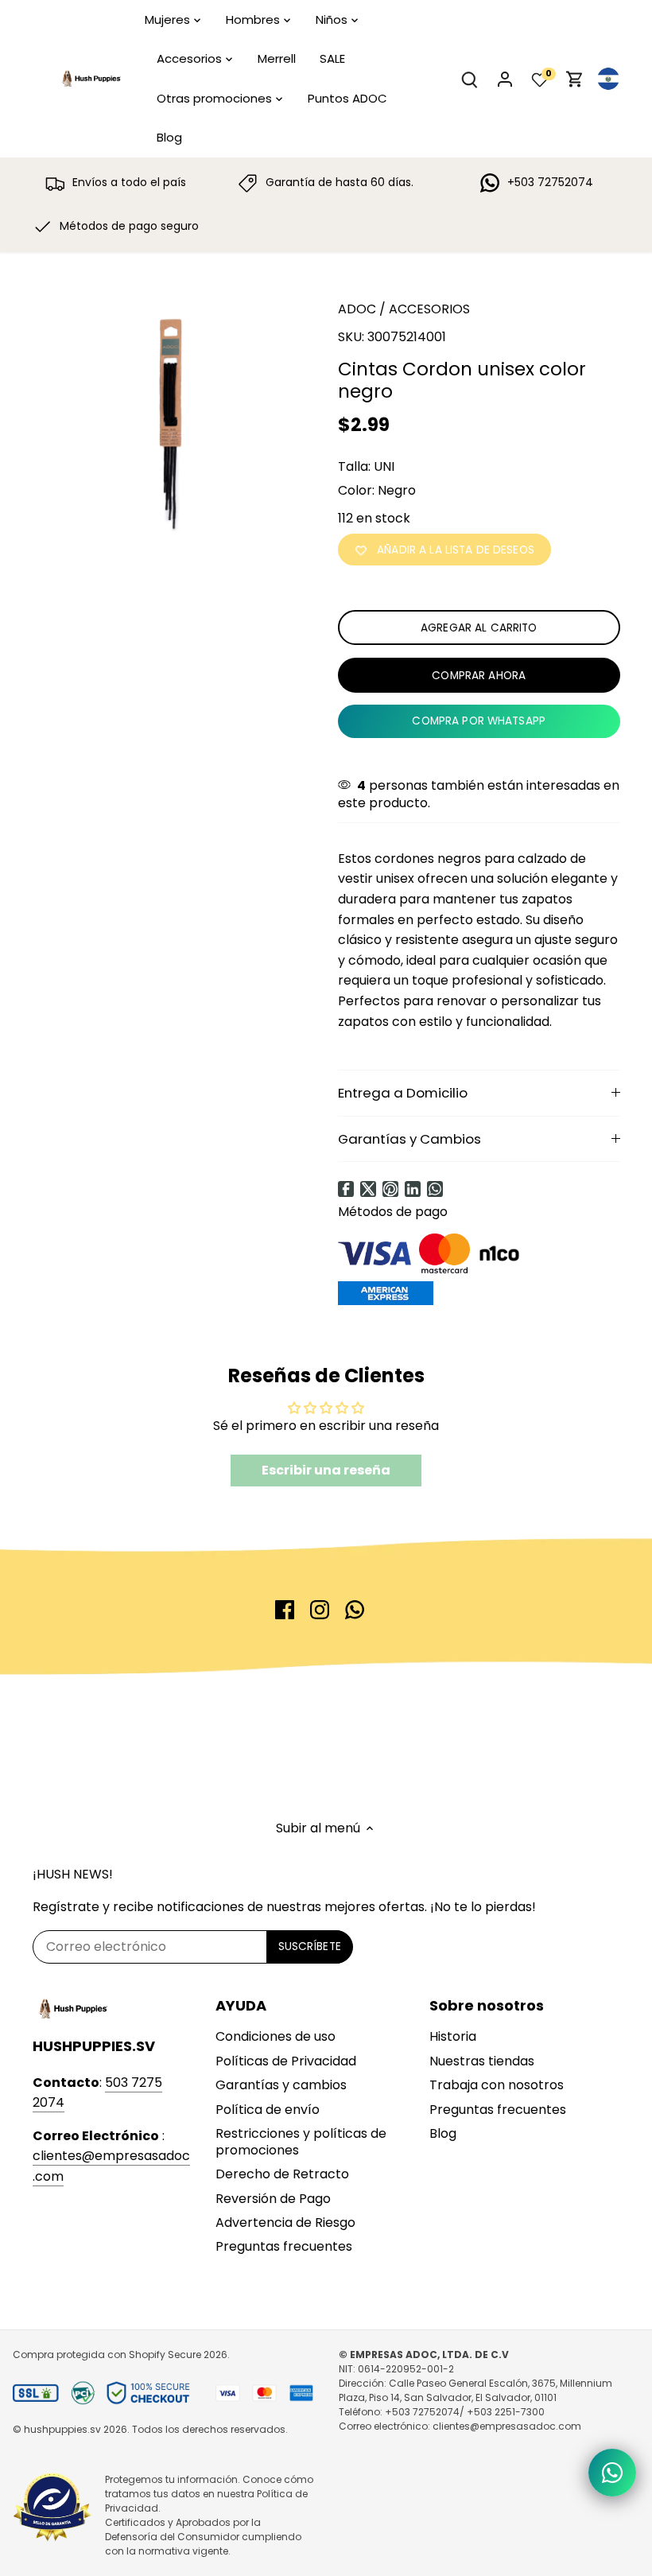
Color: (356, 490)
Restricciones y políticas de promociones (301, 2142)
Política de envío (268, 2110)
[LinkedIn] (413, 1189)
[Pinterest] (390, 1189)
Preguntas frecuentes (284, 2246)
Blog (443, 2133)
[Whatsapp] (435, 1189)
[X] (368, 1189)
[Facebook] (346, 1189)
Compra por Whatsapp (479, 721)
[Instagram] (320, 1610)
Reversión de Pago (273, 2199)
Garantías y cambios (281, 2085)
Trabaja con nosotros (497, 2085)
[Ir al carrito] (575, 79)
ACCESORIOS (429, 309)
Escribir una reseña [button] (326, 1470)
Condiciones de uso (276, 2036)
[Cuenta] (505, 79)
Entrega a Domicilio (403, 1093)
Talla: (354, 466)
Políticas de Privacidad (286, 2061)
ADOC (357, 309)
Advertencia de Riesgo (285, 2222)
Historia (453, 2036)
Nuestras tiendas (482, 2061)
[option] (171, 422)
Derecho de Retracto (282, 2174)
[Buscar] (470, 79)
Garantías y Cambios (409, 1139)
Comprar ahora (479, 676)
